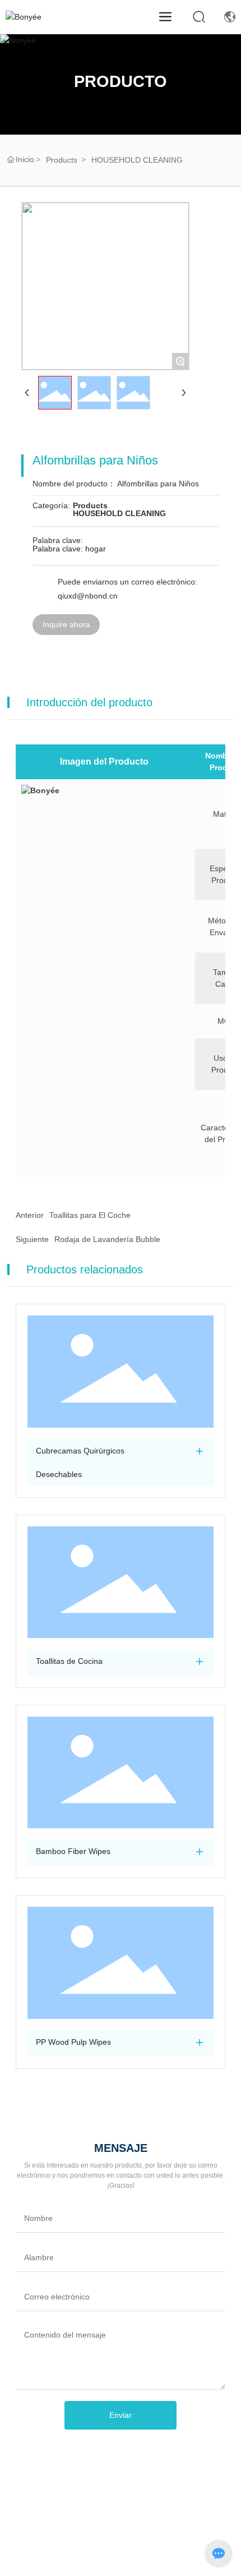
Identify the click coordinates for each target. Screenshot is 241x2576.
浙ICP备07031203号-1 (121, 2529)
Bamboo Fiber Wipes (73, 1851)
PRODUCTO (121, 81)
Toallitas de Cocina (69, 1661)
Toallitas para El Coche (90, 1215)
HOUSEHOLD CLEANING (137, 160)
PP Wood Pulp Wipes (73, 2042)
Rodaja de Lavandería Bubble (107, 1239)
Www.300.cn (115, 2545)
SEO (150, 2545)
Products (62, 160)
